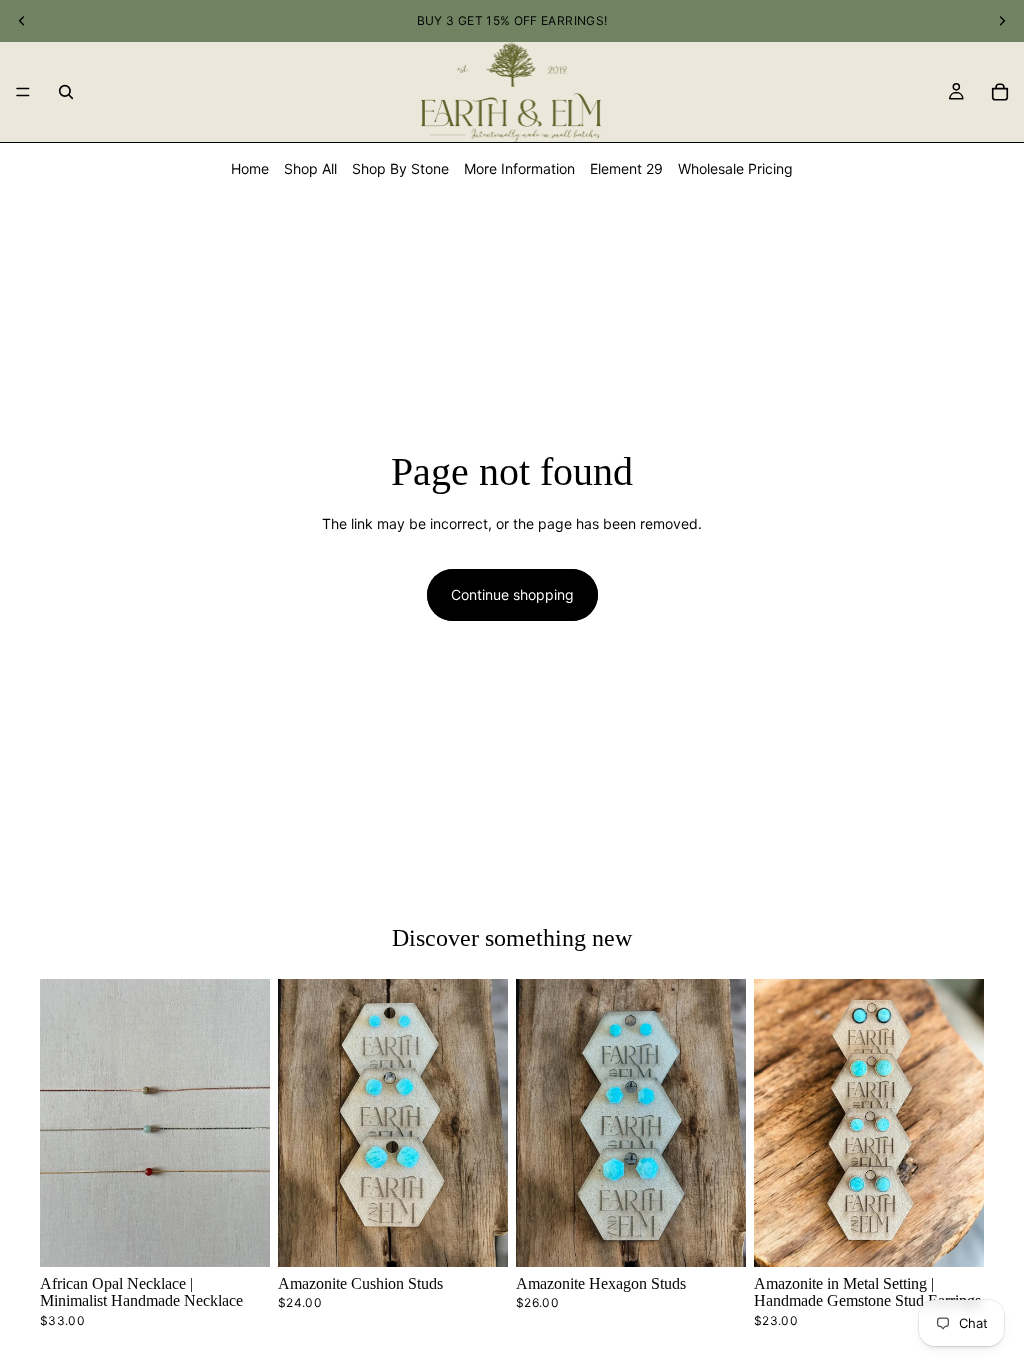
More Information (519, 168)
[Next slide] (248, 1123)
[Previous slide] (62, 1123)
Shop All (310, 168)
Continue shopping (512, 594)
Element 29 (626, 168)
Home (250, 168)
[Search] (66, 92)
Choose (494, 1235)
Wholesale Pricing (735, 168)
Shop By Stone (400, 168)
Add (256, 1235)
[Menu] (23, 92)
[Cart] (1000, 92)
